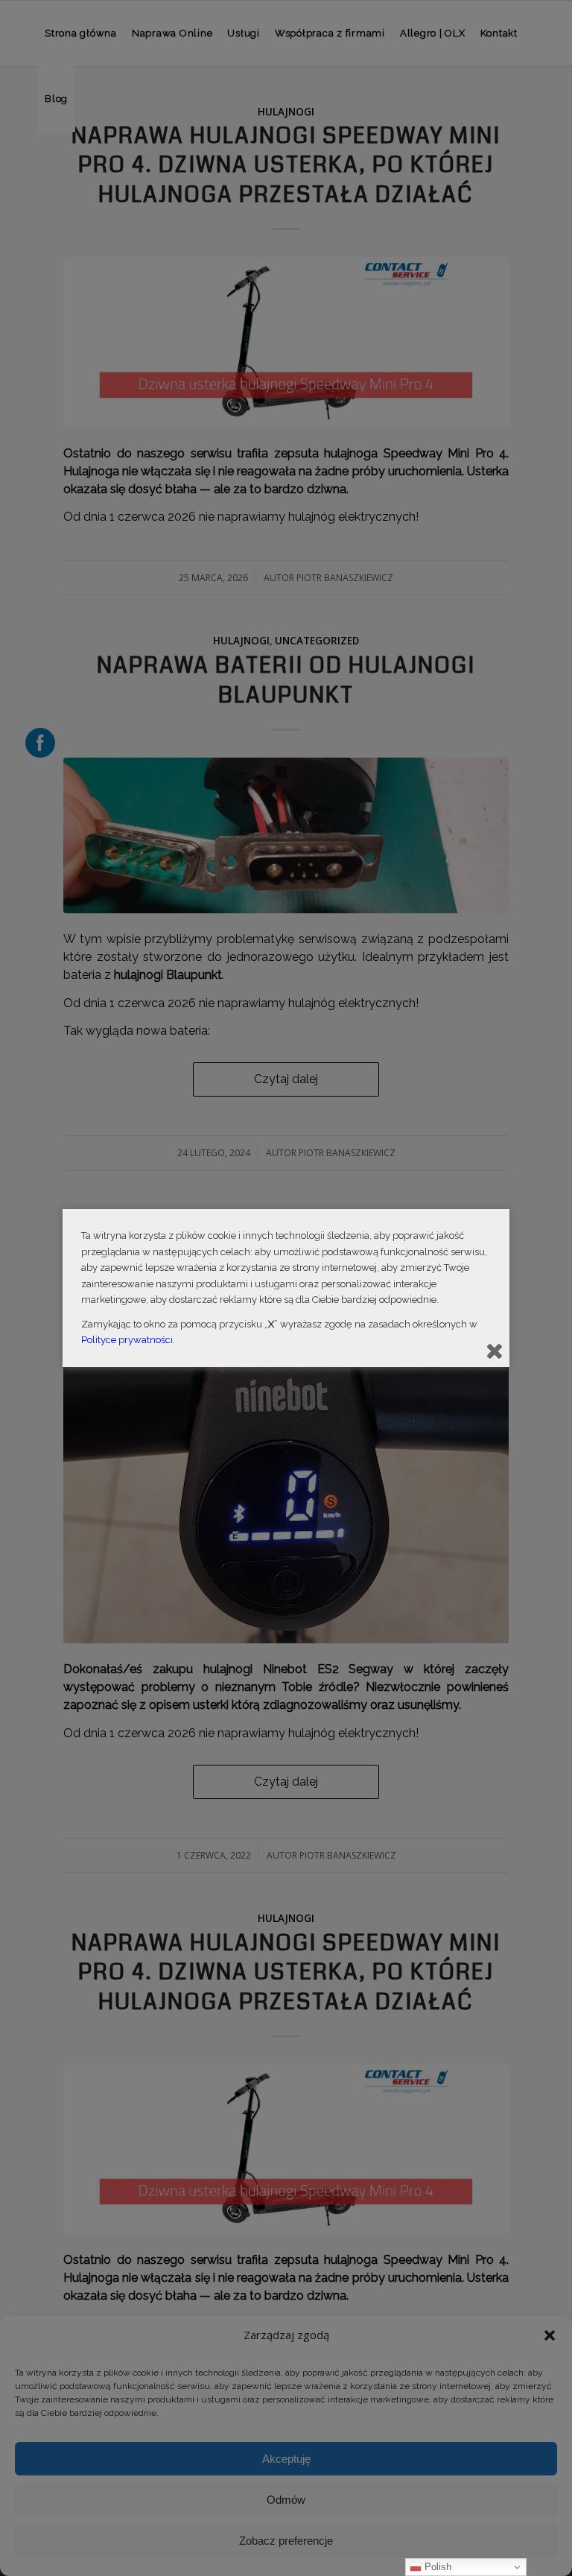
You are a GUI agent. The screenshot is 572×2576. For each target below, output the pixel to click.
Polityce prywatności (127, 1340)
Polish (436, 2567)
